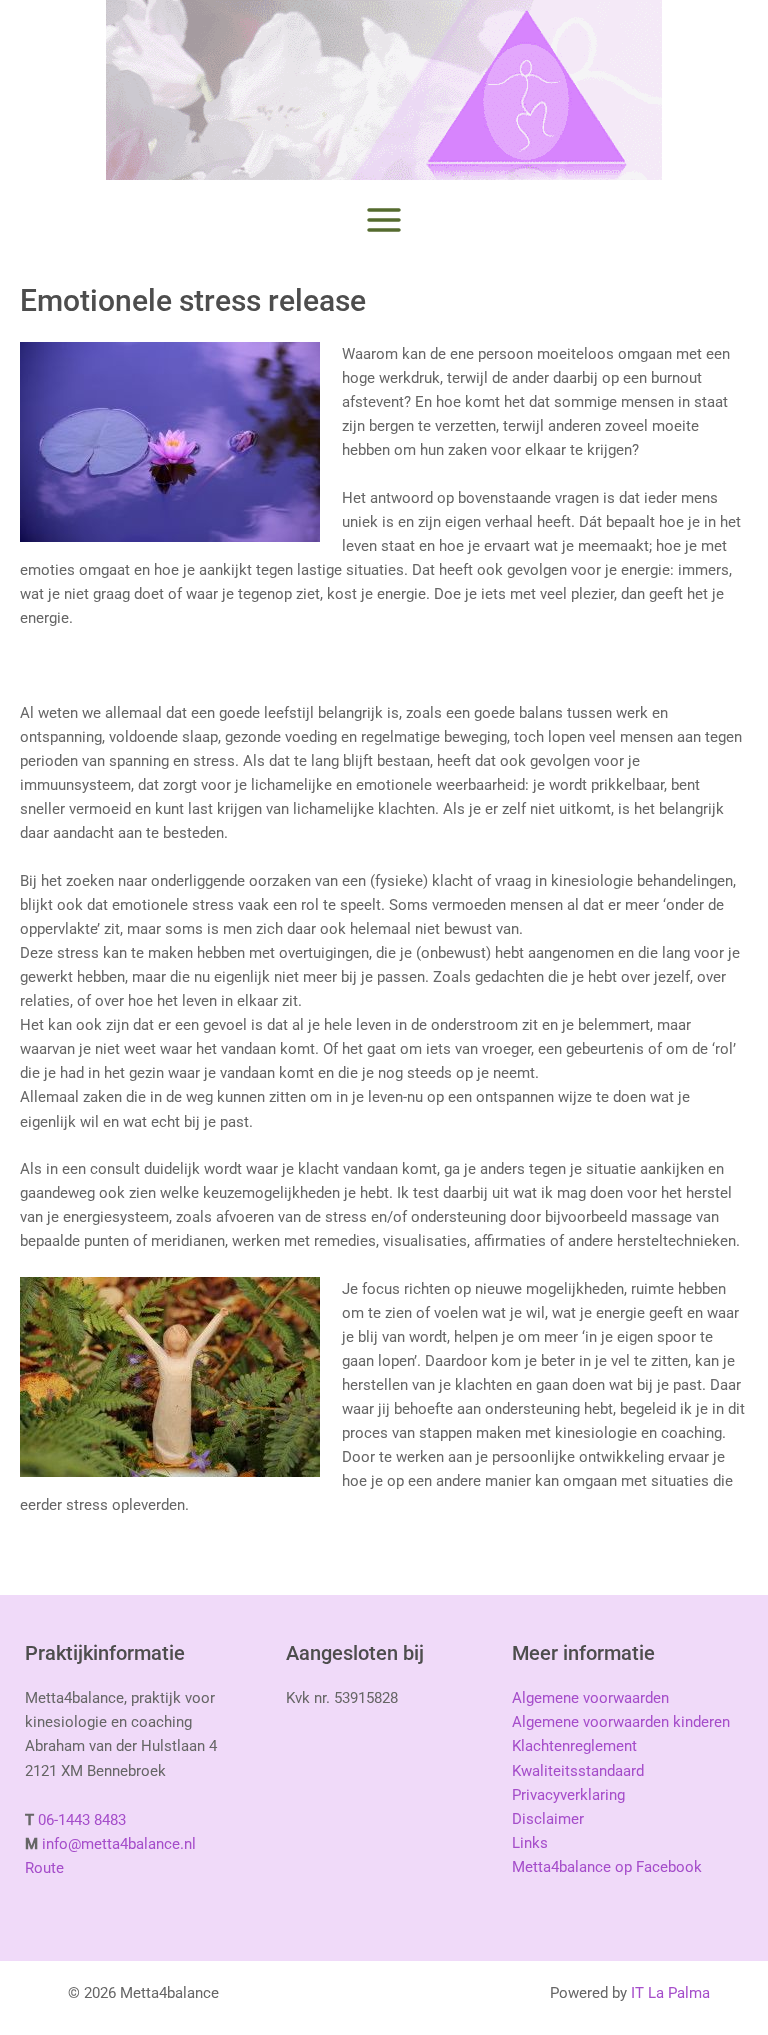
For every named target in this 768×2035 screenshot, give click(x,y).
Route (44, 1868)
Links (530, 1843)
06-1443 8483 (82, 1820)
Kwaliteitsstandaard (578, 1771)
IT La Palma (670, 1993)
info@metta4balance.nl (119, 1844)
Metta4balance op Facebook (607, 1867)
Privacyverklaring (568, 1795)
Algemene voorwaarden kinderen (621, 1722)
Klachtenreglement (574, 1746)
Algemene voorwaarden (590, 1698)
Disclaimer (548, 1819)
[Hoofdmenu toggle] (384, 220)
